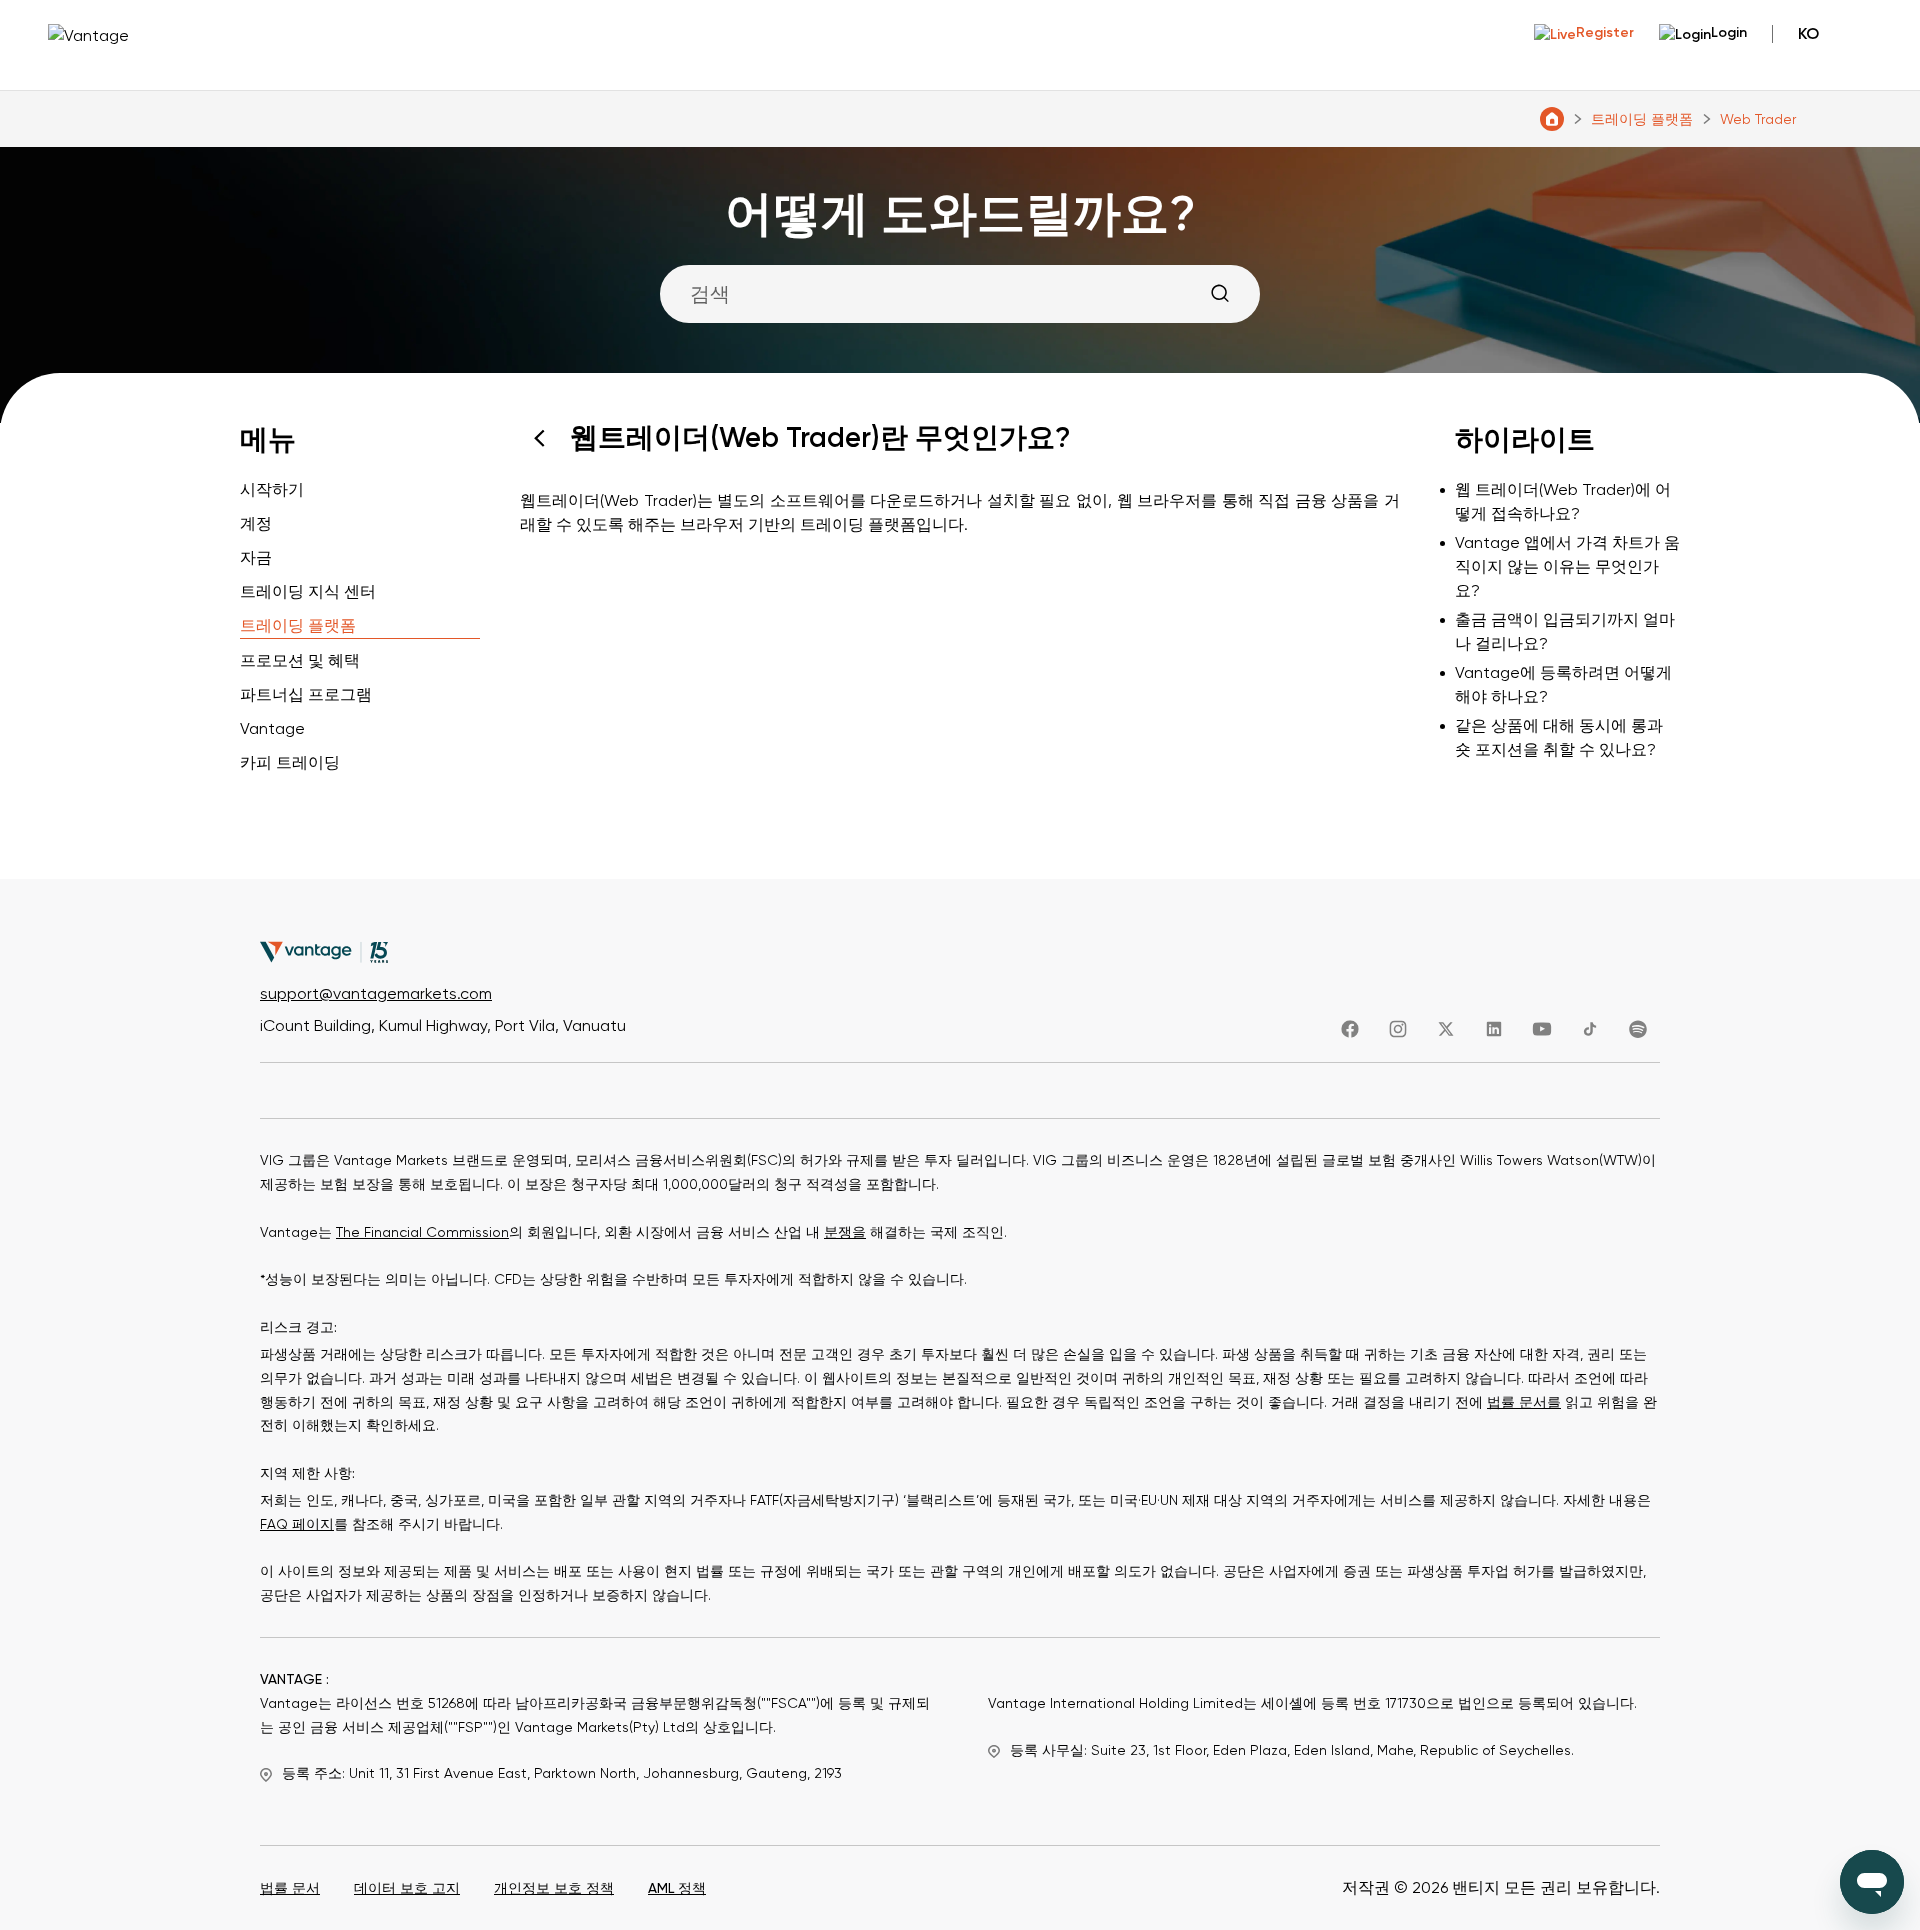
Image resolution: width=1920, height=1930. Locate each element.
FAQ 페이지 (297, 1524)
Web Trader (1758, 119)
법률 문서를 (1524, 1402)
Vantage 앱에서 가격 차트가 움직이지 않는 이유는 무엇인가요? (1567, 566)
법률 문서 (290, 1888)
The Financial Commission (422, 1232)
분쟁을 (845, 1232)
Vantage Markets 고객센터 (1552, 119)
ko (1808, 33)
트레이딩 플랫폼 (1642, 119)
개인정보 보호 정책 (554, 1888)
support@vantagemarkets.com (376, 993)
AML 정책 (677, 1888)
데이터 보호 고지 (407, 1888)
